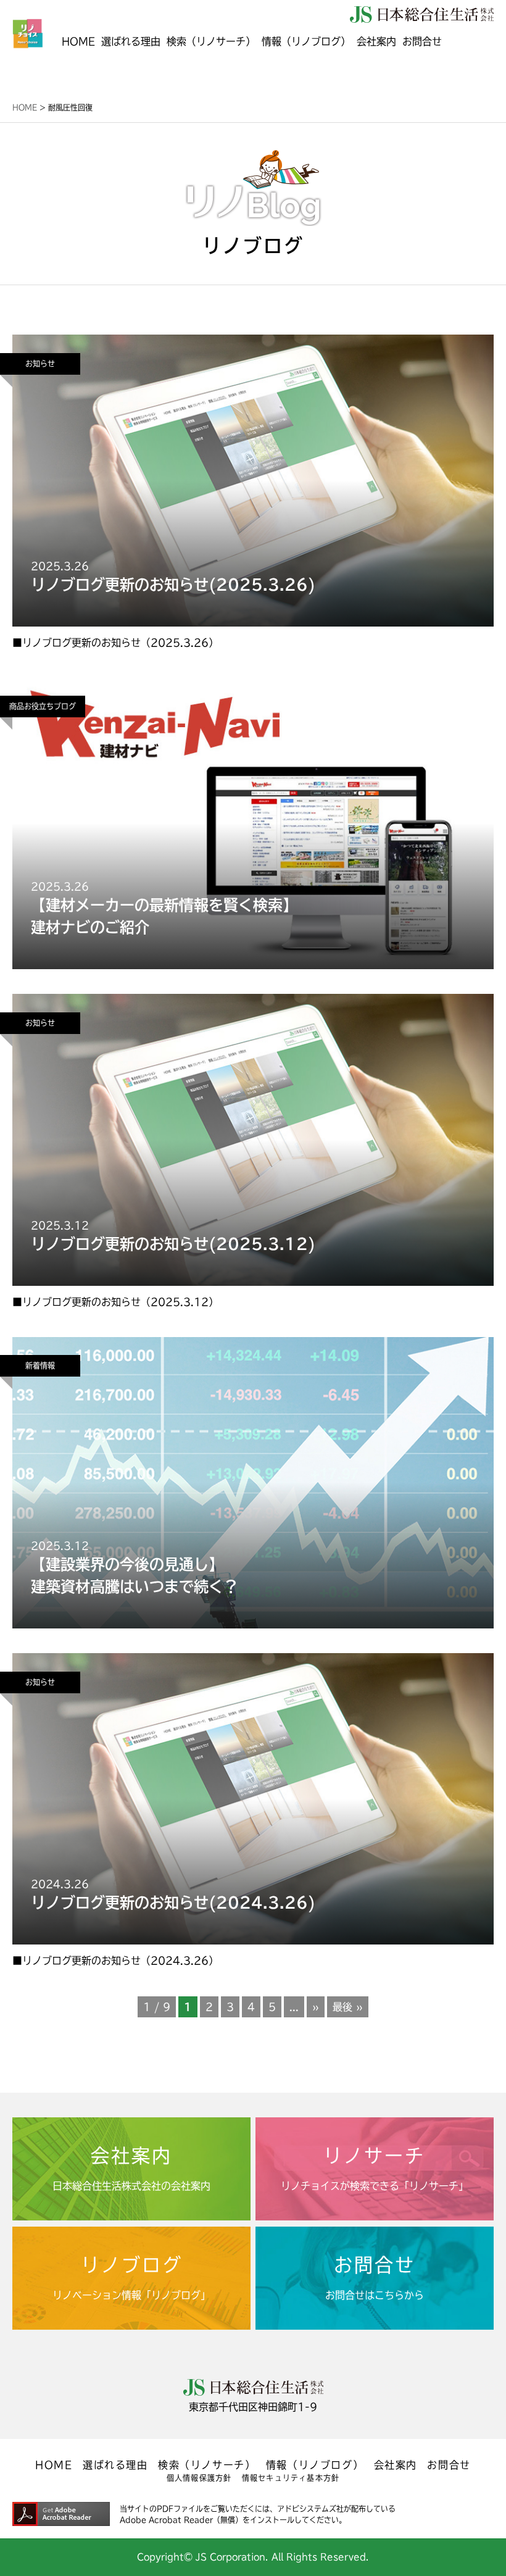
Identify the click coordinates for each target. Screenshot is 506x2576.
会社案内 (376, 41)
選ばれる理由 (131, 41)
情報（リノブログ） (315, 2465)
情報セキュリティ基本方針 (291, 2478)
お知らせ (40, 364)
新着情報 (40, 1365)
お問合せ (422, 41)
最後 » (348, 2007)
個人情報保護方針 (199, 2478)
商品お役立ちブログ (43, 706)
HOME (78, 41)
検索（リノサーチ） (211, 41)
